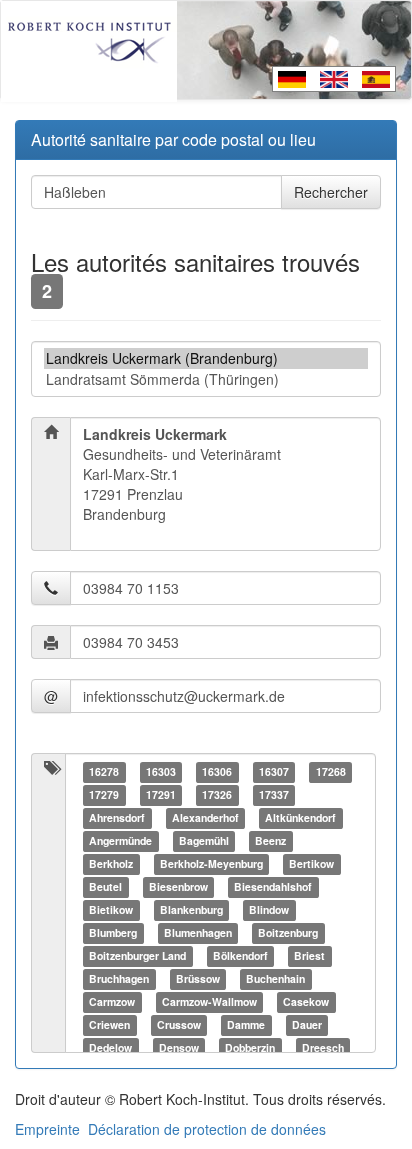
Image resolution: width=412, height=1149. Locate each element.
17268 (331, 771)
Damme (246, 1024)
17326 (217, 794)
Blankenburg (191, 909)
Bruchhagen (119, 978)
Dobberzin (250, 1047)
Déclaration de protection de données (207, 1129)
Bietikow (111, 909)
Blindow (269, 909)
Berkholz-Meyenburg (211, 863)
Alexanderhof (205, 817)
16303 (161, 771)
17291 (161, 794)
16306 (217, 771)
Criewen (109, 1024)
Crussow (179, 1024)
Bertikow (311, 863)
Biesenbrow (178, 886)
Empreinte (47, 1129)
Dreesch (323, 1047)
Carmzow (112, 1001)
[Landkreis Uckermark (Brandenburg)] (206, 358)
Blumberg (113, 932)
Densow (179, 1047)
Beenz (270, 840)
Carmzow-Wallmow (209, 1001)
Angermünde (120, 840)
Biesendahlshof (273, 886)
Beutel (105, 886)
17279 (104, 794)
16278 (104, 771)
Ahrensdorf (117, 817)
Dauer (307, 1024)
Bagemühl (204, 840)
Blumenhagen (198, 932)
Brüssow (198, 978)
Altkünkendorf (300, 817)
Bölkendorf (240, 955)
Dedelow (110, 1047)
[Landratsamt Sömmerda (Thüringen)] (206, 379)
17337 (274, 794)
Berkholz (111, 863)
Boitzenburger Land (137, 955)
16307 (274, 771)
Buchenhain (275, 978)
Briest (309, 955)
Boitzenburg (288, 932)
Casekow (306, 1001)
